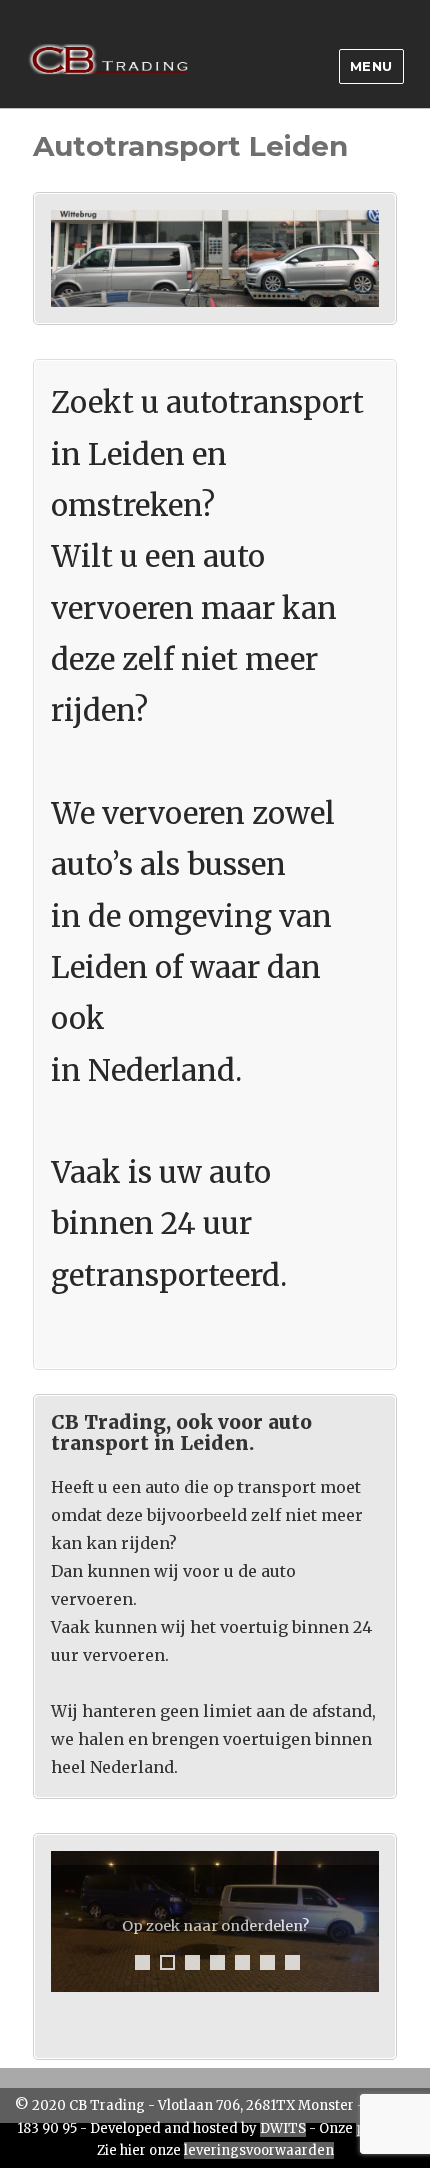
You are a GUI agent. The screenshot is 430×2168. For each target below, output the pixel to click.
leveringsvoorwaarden (259, 2150)
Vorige (69, 1922)
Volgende (361, 1922)
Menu (371, 66)
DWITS (283, 2128)
